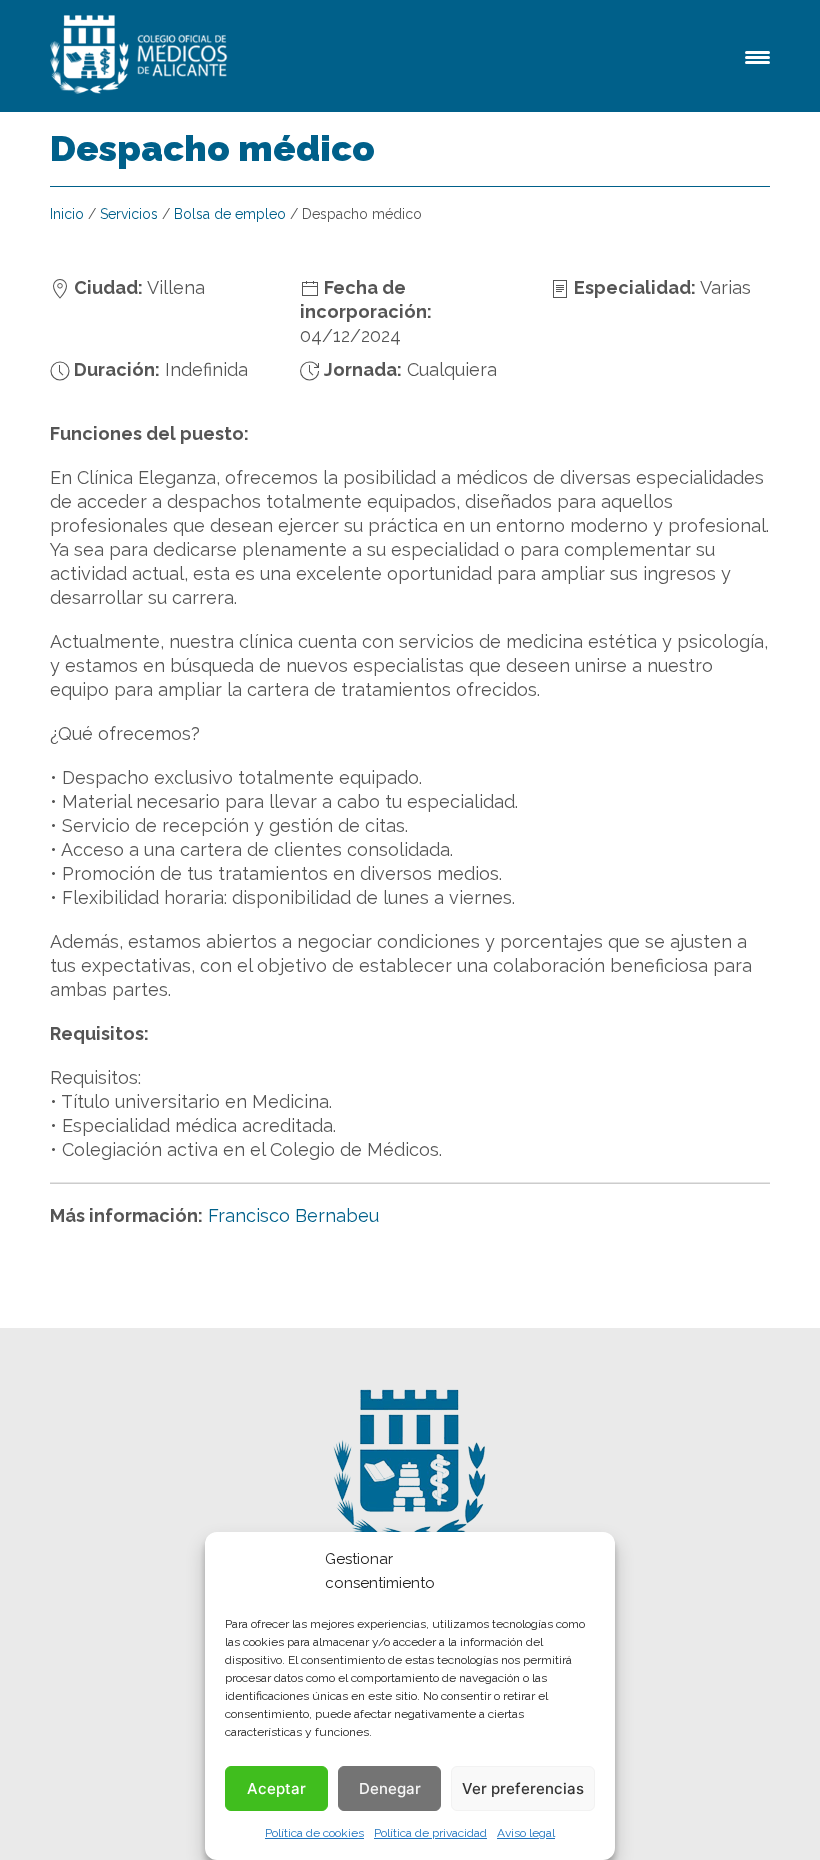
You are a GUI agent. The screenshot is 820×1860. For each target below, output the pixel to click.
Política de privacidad (430, 1833)
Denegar (390, 1788)
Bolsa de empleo (230, 214)
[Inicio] (142, 56)
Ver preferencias (523, 1788)
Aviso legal (526, 1833)
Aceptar (276, 1788)
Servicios (129, 214)
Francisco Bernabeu (293, 1215)
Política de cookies (314, 1833)
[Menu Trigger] (757, 55)
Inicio (67, 214)
